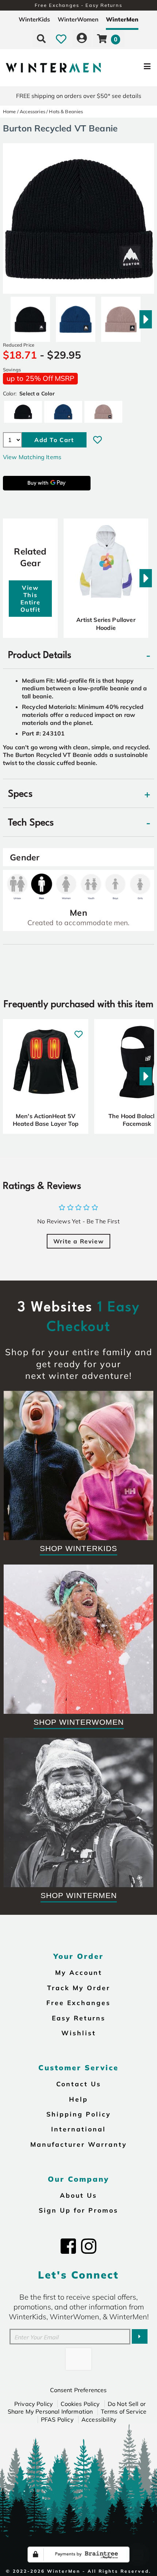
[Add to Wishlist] (97, 440)
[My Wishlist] (61, 39)
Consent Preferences (78, 2390)
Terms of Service (124, 2411)
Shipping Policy (79, 2114)
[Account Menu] (82, 39)
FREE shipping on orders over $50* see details (79, 96)
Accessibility (99, 2419)
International (78, 2129)
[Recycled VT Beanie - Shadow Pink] (121, 316)
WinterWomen (78, 19)
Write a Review (78, 1241)
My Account (79, 1972)
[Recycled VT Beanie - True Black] (30, 316)
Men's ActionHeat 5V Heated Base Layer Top (46, 1120)
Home (9, 111)
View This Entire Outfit (30, 599)
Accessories (32, 111)
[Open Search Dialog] (41, 39)
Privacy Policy (34, 2404)
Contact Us (79, 2084)
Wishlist (79, 2033)
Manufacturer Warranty (79, 2144)
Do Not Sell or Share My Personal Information (77, 2408)
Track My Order (79, 1988)
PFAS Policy (57, 2419)
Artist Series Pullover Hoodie (106, 624)
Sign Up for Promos (78, 2210)
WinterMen (122, 19)
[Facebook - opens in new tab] (68, 2246)
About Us (78, 2195)
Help (78, 2099)
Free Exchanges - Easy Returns (78, 5)
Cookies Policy (80, 2404)
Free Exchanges (78, 2003)
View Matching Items (32, 457)
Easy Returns (79, 2018)
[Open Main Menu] (131, 68)
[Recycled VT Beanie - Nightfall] (76, 316)
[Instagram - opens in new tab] (89, 2246)
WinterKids (34, 19)
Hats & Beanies (66, 111)
